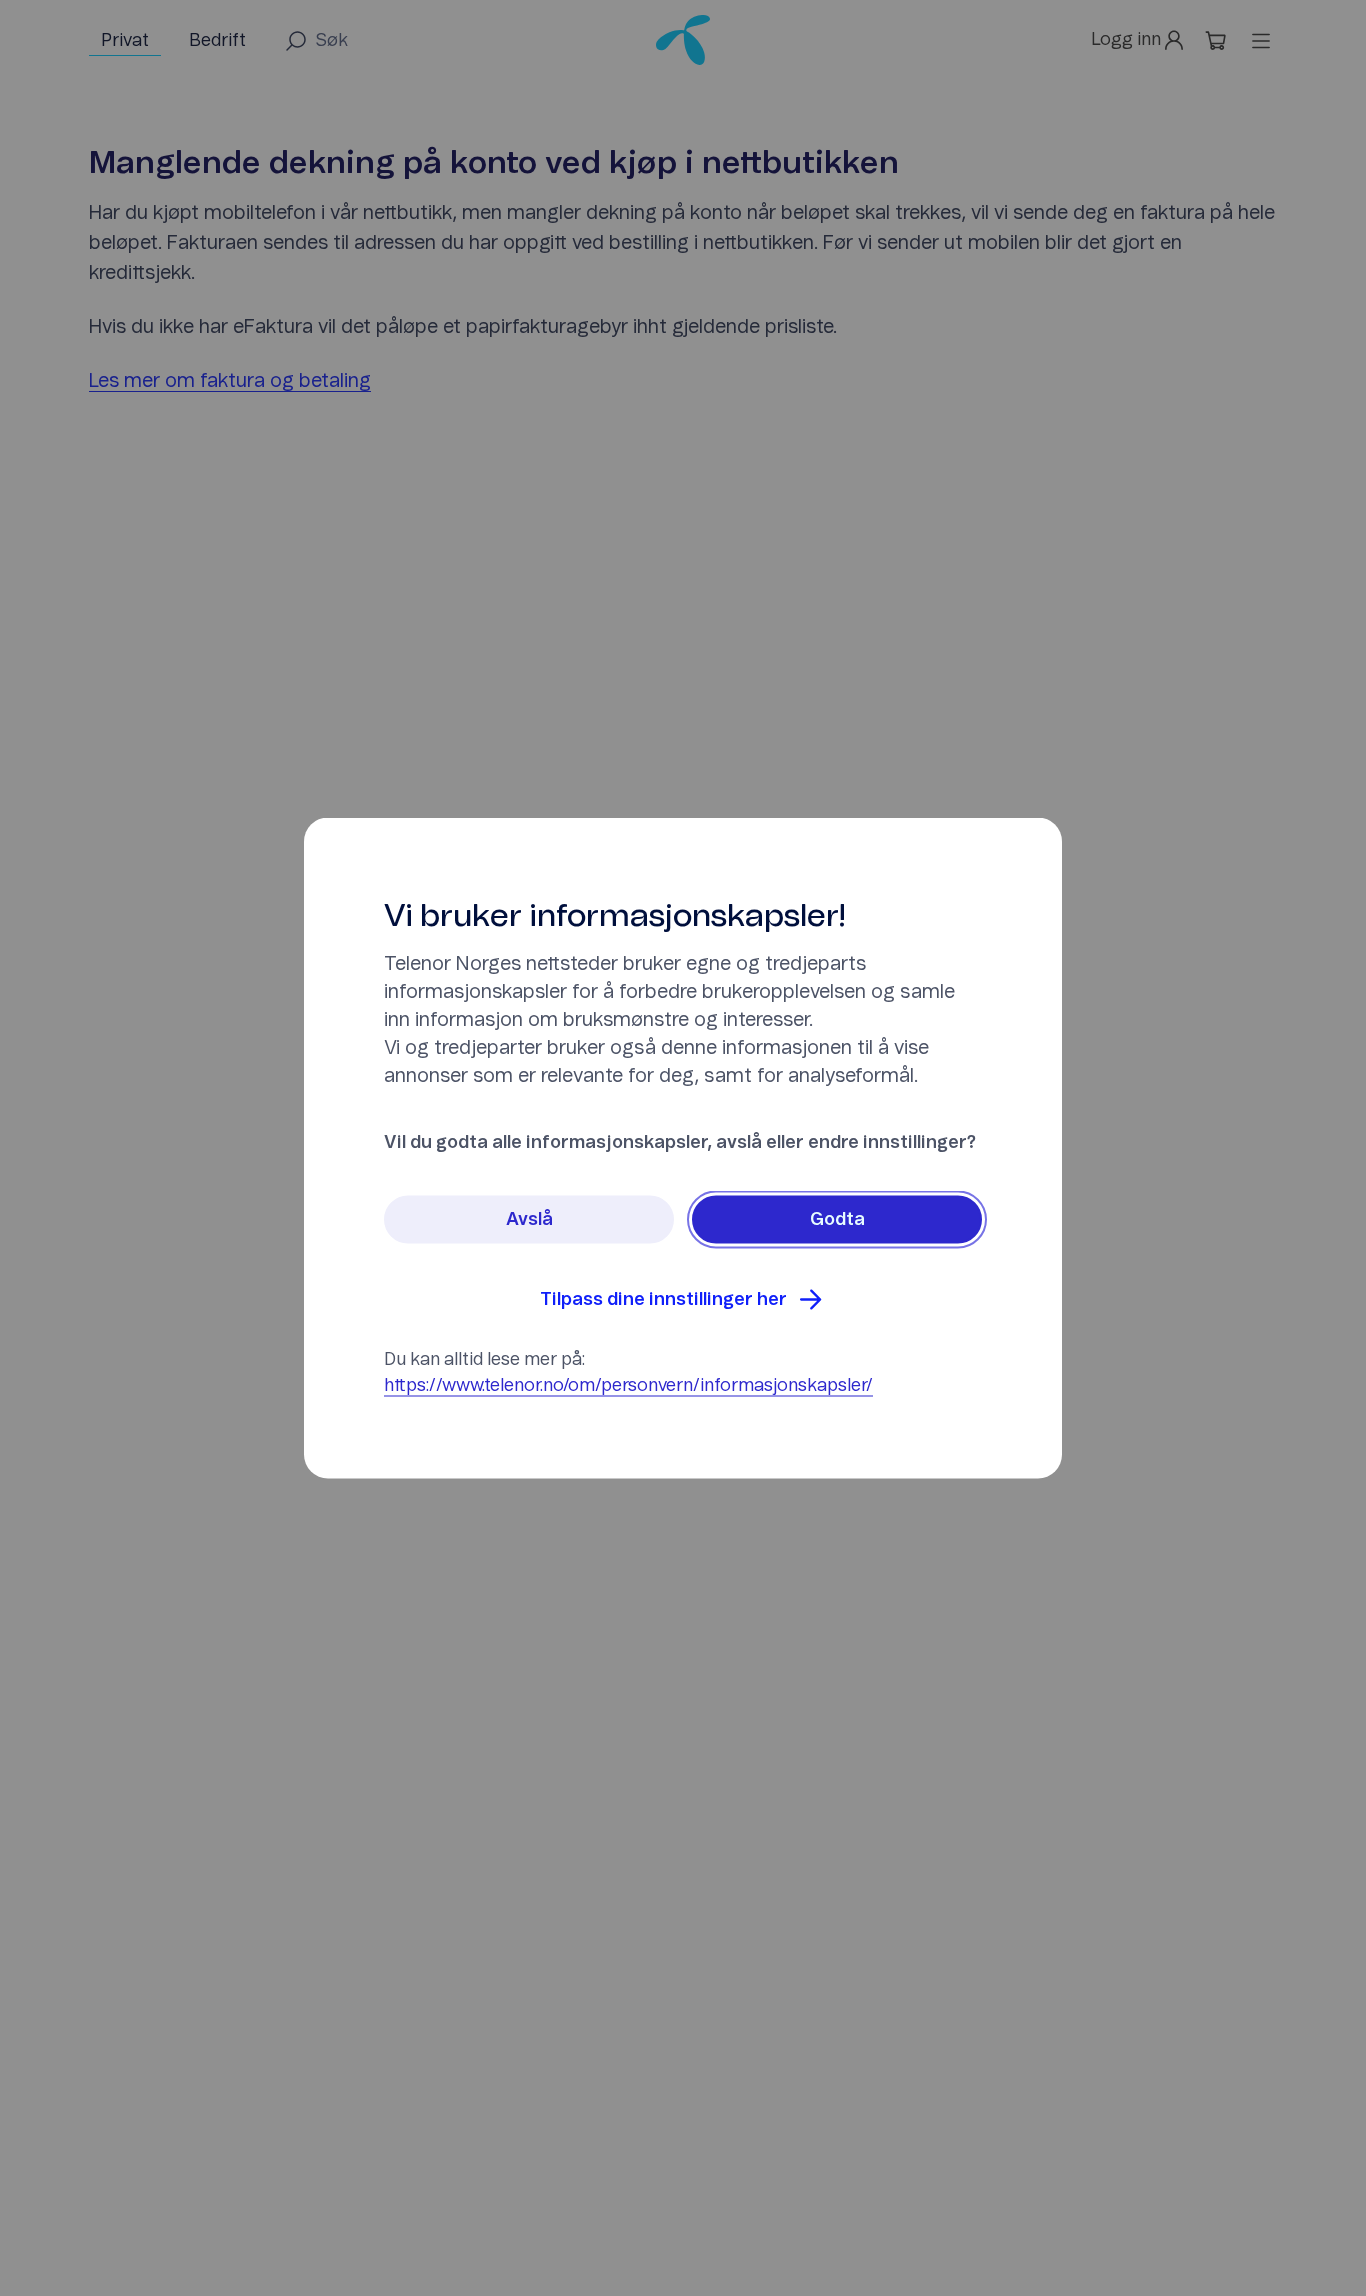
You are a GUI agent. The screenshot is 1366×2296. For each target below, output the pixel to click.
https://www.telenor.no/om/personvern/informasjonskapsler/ (628, 1386)
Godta (837, 1220)
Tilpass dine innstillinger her (663, 1300)
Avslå (529, 1220)
